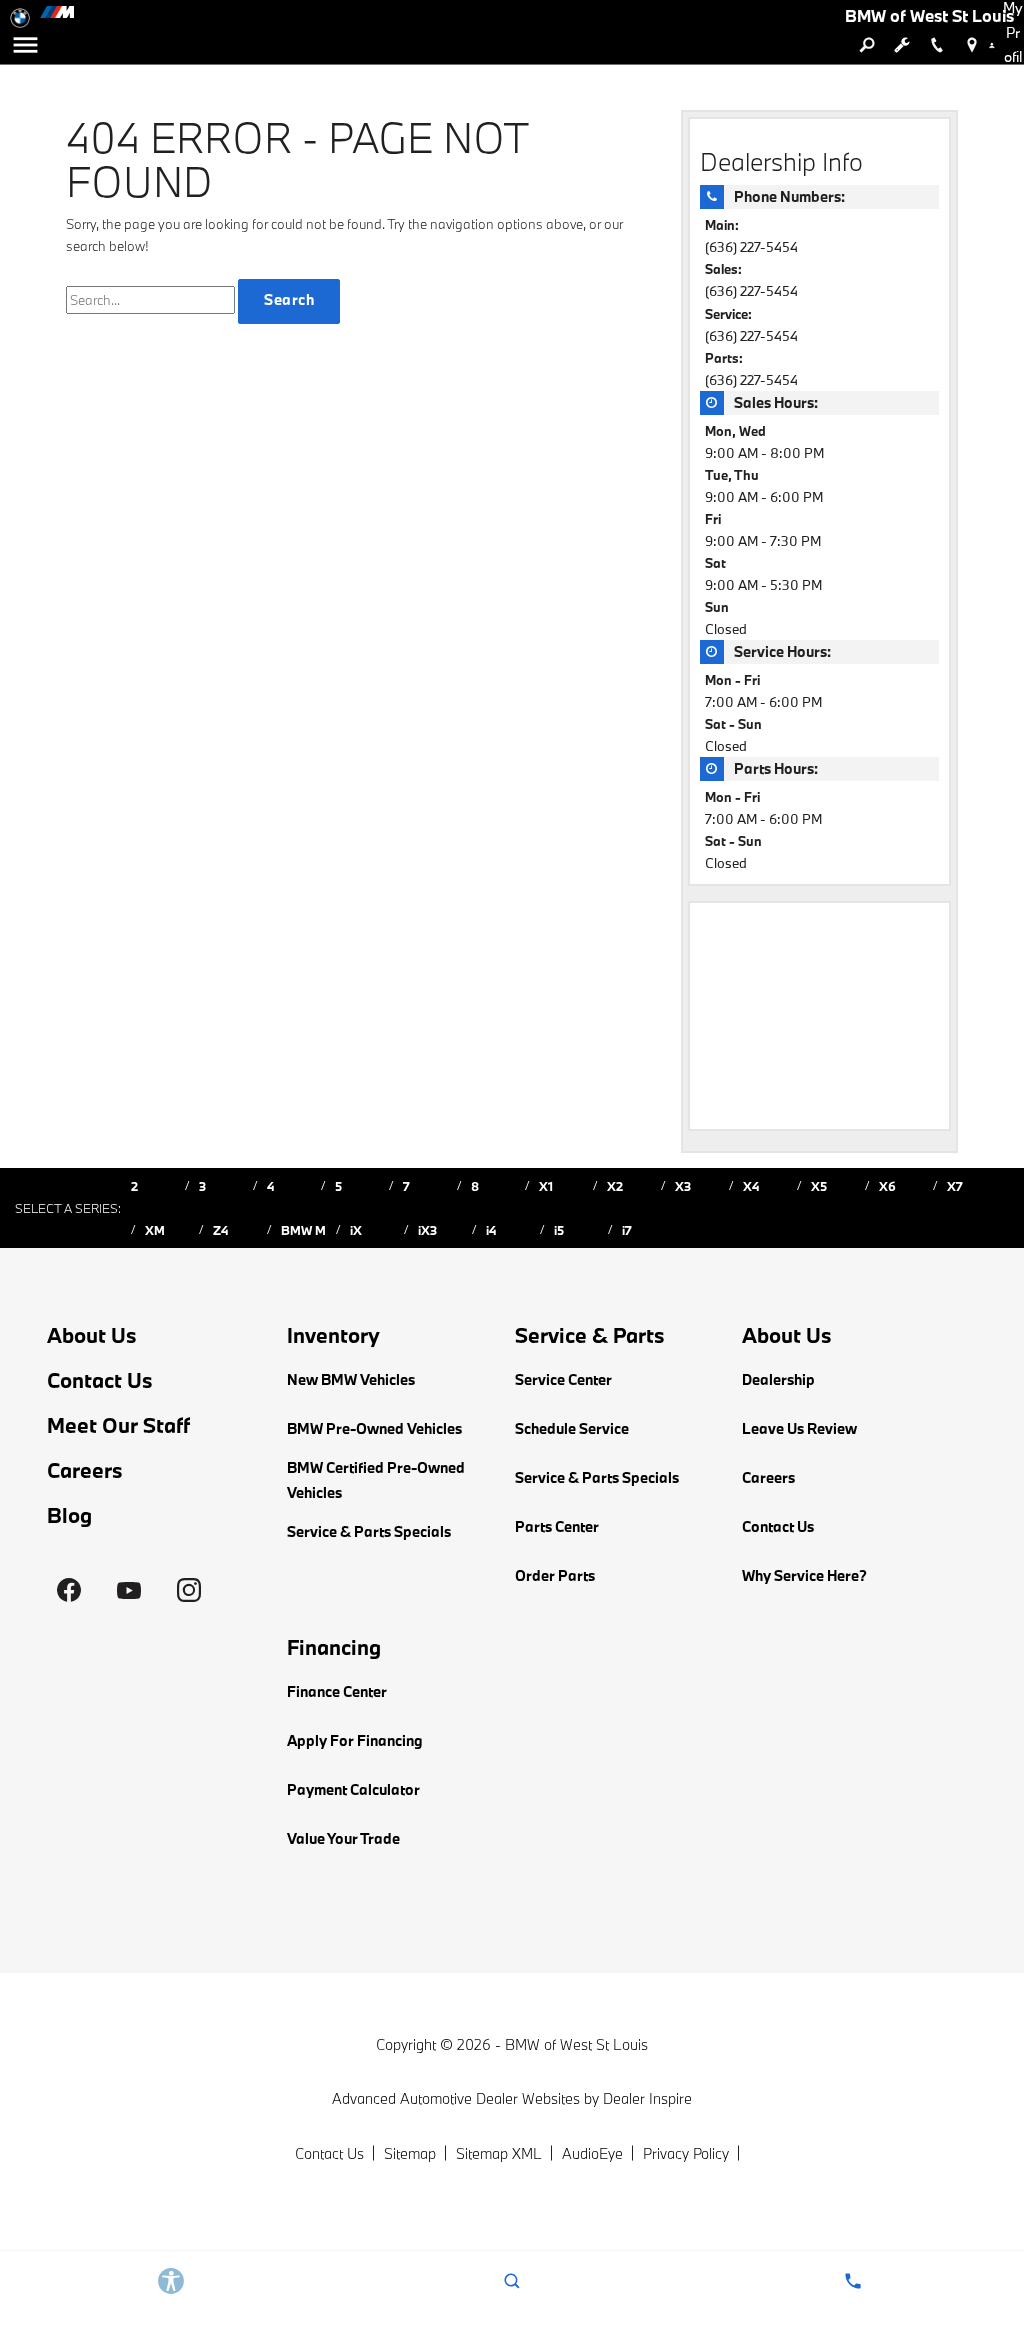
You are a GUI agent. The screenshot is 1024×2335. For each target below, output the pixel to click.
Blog (69, 1515)
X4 (751, 1186)
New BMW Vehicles (351, 1379)
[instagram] (189, 1590)
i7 (627, 1230)
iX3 (427, 1230)
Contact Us (100, 1380)
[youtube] (129, 1590)
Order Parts (555, 1575)
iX (356, 1230)
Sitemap (410, 2153)
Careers (85, 1470)
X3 (683, 1186)
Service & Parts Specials (369, 1531)
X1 (546, 1186)
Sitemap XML (499, 2153)
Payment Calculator (353, 1789)
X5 (819, 1186)
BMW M (303, 1230)
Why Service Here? (804, 1575)
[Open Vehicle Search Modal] (866, 45)
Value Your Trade (343, 1838)
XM (155, 1230)
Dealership (778, 1379)
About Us (92, 1335)
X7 (955, 1186)
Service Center (563, 1379)
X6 (887, 1186)
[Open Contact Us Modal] (853, 2281)
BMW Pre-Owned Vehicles (374, 1428)
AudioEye (592, 2153)
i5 (559, 1230)
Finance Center (337, 1691)
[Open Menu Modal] (25, 45)
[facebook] (69, 1590)
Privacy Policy (686, 2153)
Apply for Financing (355, 1740)
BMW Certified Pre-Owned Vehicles (376, 1480)
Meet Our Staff (118, 1425)
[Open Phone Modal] (936, 45)
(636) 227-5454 (751, 247)
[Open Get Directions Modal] (971, 45)
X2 (615, 1186)
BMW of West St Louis (576, 2044)
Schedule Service (572, 1428)
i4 (491, 1230)
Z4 (220, 1230)
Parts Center (557, 1526)
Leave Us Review (799, 1428)
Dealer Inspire (647, 2098)
